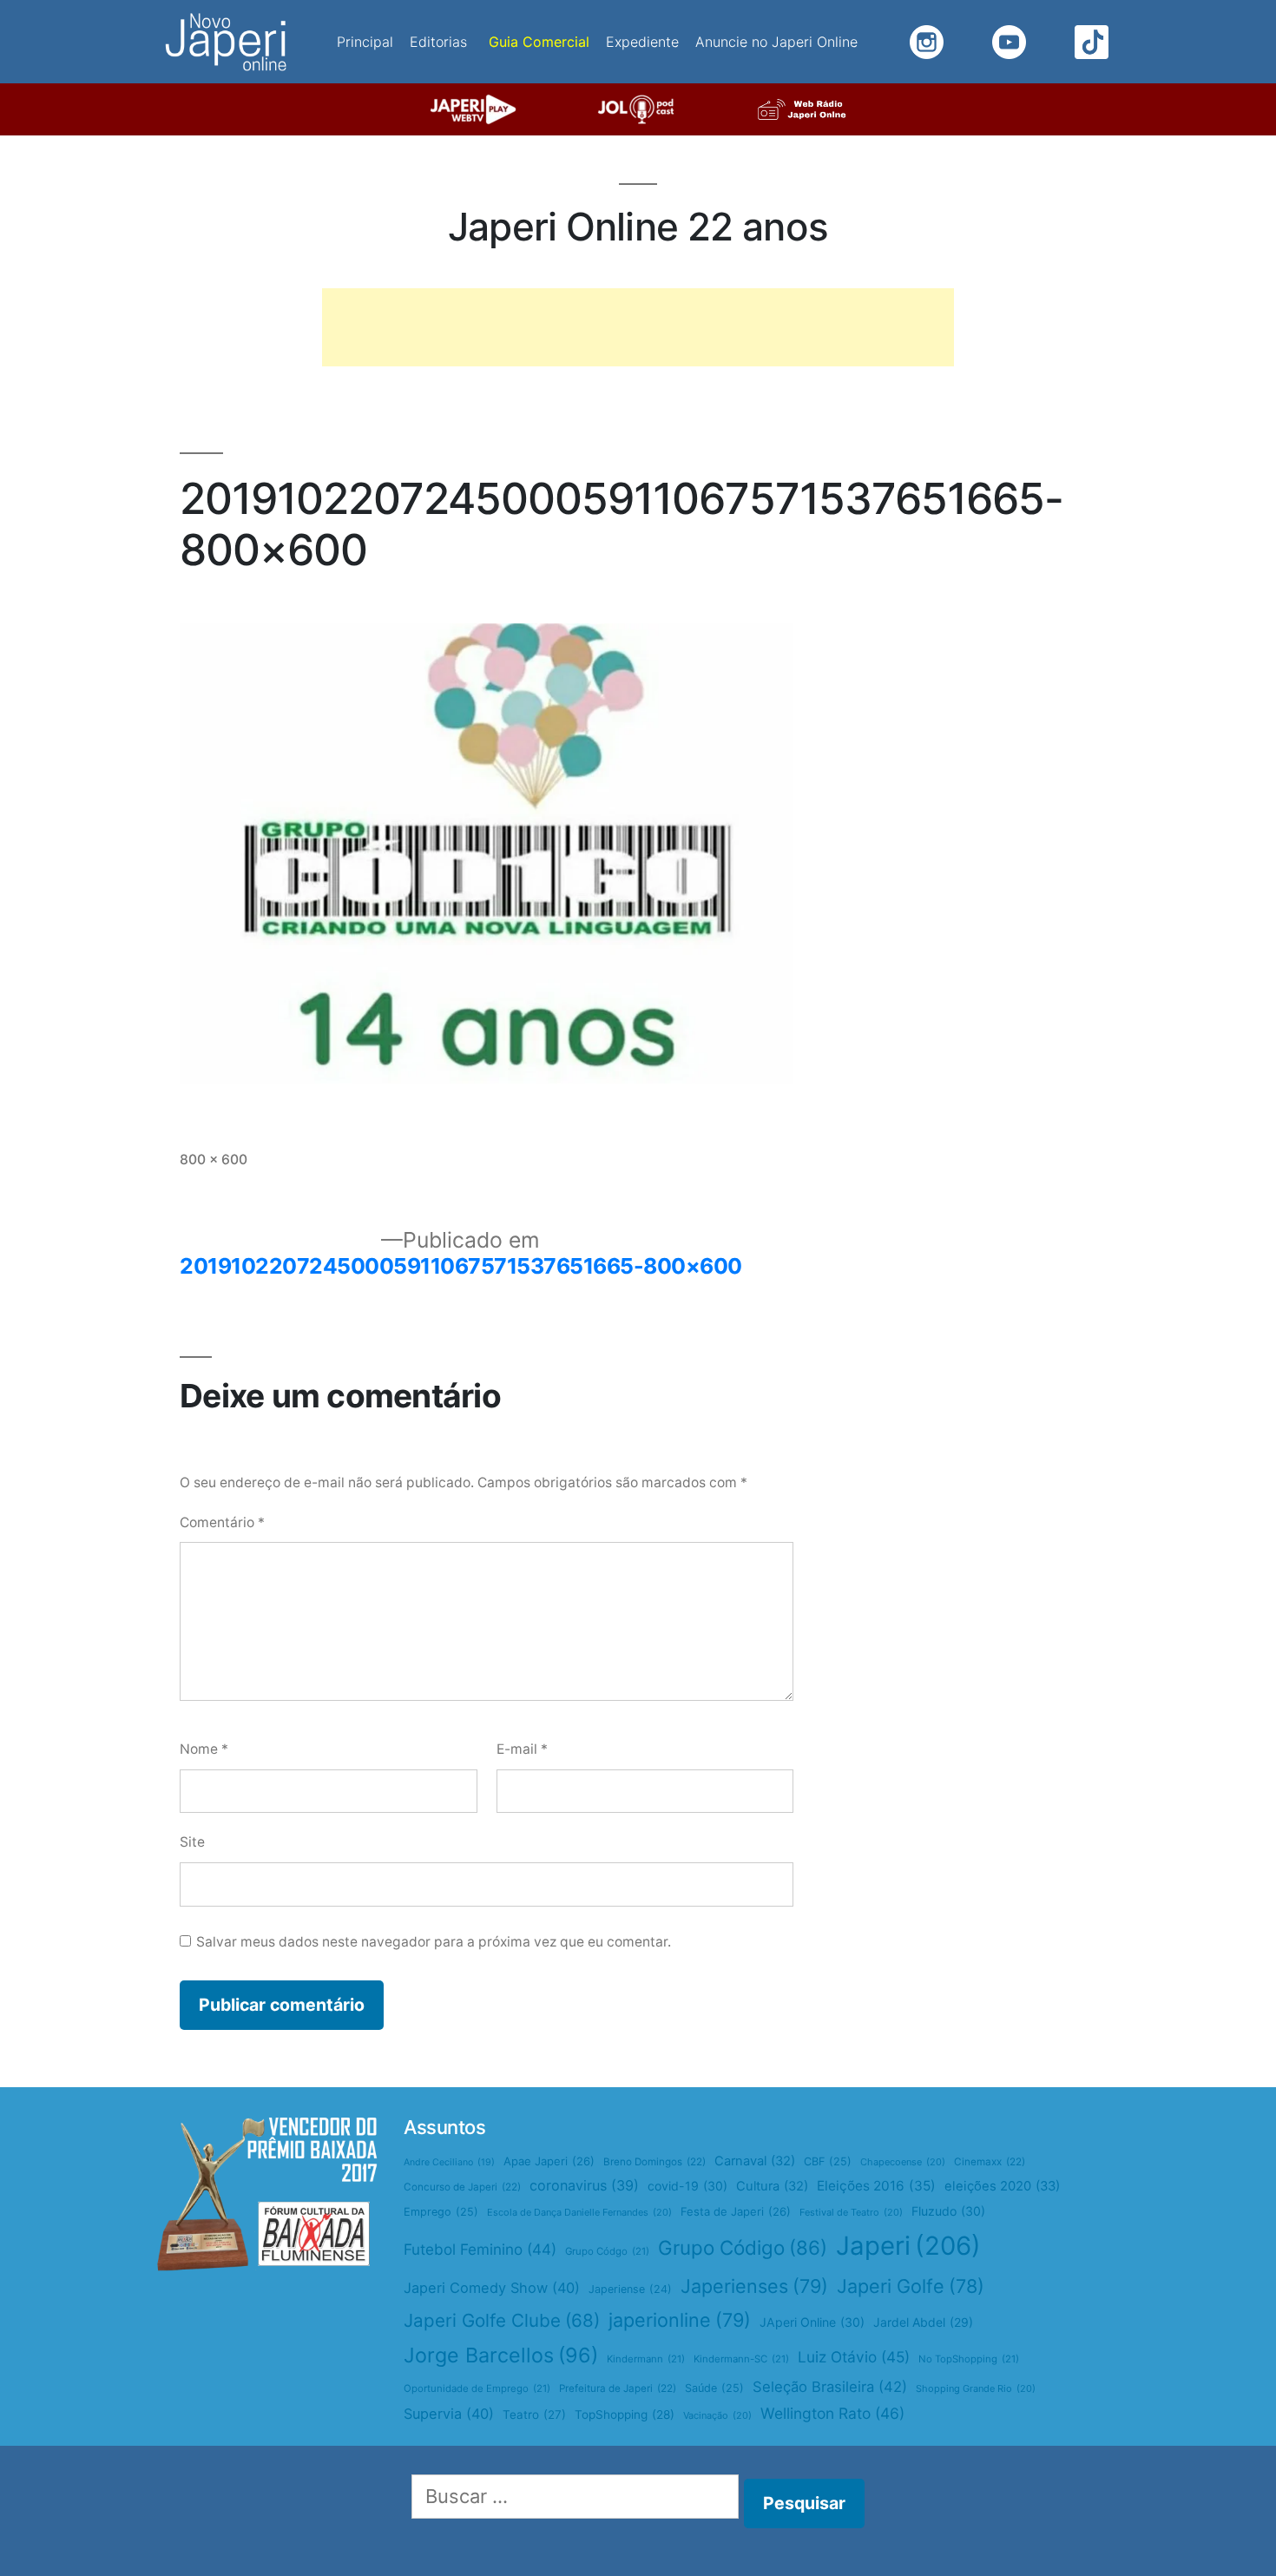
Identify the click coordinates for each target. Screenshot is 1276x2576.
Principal (365, 42)
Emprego (441, 2212)
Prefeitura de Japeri (618, 2388)
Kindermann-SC (741, 2359)
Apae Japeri (549, 2161)
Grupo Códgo (607, 2251)
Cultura (772, 2186)
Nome (204, 1749)
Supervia (449, 2414)
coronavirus (584, 2185)
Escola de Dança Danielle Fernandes (579, 2212)
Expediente (642, 42)
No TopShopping (969, 2359)
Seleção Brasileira (830, 2387)
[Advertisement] (638, 327)
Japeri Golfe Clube (502, 2320)
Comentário (222, 1522)
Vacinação (717, 2415)
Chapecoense (903, 2162)
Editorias (438, 42)
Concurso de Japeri (462, 2187)
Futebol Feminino (480, 2249)
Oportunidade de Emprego (477, 2388)
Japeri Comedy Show (492, 2288)
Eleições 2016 (876, 2186)
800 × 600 (214, 1160)
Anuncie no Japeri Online (776, 42)
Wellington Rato (832, 2413)
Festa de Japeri (736, 2211)
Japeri (908, 2246)
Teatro (534, 2415)
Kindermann (646, 2359)
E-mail (522, 1749)
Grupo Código (743, 2247)
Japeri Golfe (911, 2286)
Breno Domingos (654, 2162)
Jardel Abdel (923, 2322)
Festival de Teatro (851, 2212)
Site (192, 1842)
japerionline (680, 2320)
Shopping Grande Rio (976, 2388)
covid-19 (687, 2186)
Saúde (714, 2388)
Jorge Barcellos (501, 2355)
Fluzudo (948, 2211)
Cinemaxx (990, 2162)
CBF (828, 2161)
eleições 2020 (1002, 2186)
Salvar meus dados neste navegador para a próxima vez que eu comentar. (434, 1942)
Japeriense (630, 2289)
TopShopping (625, 2415)
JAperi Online (812, 2322)
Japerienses (754, 2286)
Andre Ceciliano (449, 2162)
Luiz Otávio (854, 2357)
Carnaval (755, 2161)
